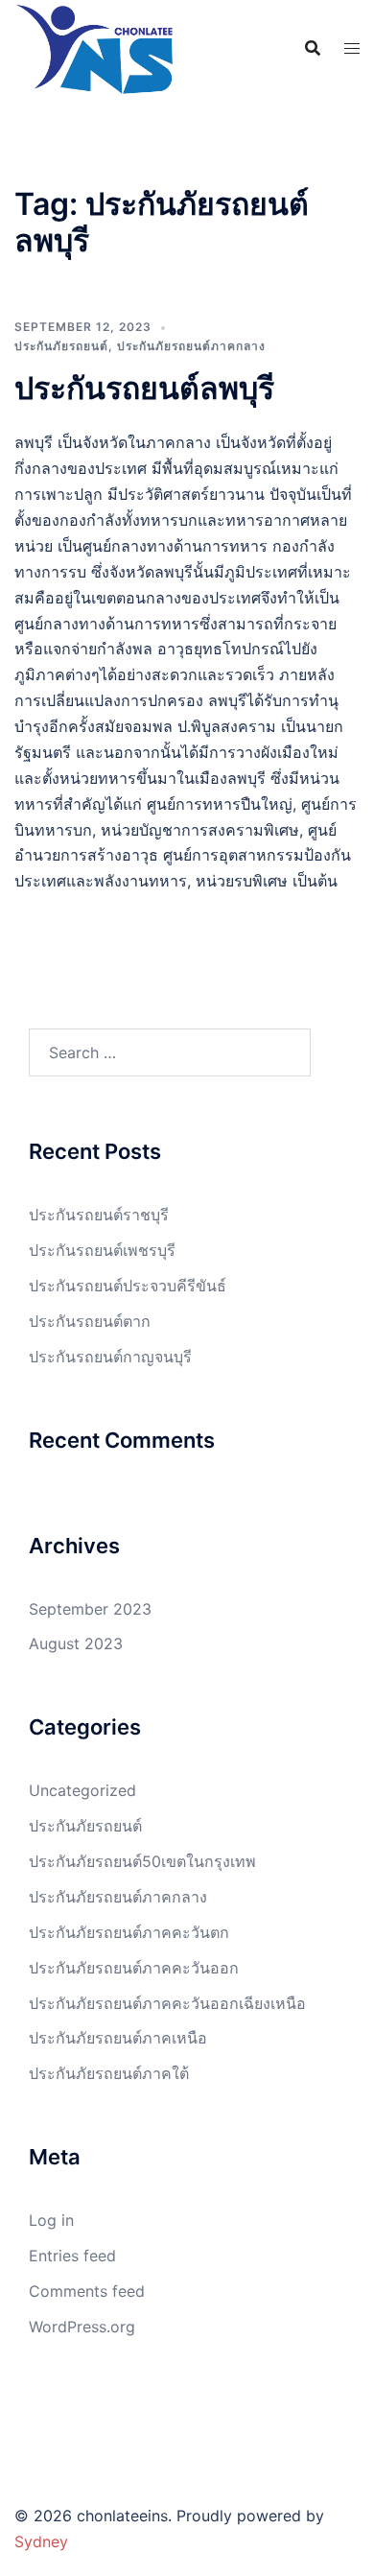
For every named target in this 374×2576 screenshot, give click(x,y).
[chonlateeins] (94, 48)
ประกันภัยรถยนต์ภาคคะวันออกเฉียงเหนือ (167, 2003)
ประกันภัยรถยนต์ (61, 346)
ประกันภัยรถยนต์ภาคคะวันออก (134, 1968)
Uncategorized (82, 1790)
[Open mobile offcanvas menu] (352, 48)
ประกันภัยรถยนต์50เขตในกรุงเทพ (142, 1861)
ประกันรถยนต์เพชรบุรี (102, 1250)
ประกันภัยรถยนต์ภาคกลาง (191, 346)
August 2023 (76, 1643)
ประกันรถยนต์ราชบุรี (99, 1215)
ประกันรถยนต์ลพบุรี (144, 388)
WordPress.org (82, 2327)
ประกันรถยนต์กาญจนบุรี (110, 1357)
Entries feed (72, 2256)
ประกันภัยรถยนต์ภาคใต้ (109, 2073)
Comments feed (87, 2291)
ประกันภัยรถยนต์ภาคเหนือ (118, 2038)
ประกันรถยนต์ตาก (90, 1321)
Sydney (41, 2541)
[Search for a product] (313, 48)
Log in (51, 2220)
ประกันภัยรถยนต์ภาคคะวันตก (129, 1932)
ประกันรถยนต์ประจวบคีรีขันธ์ (128, 1286)
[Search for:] (170, 1052)
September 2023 (90, 1609)
